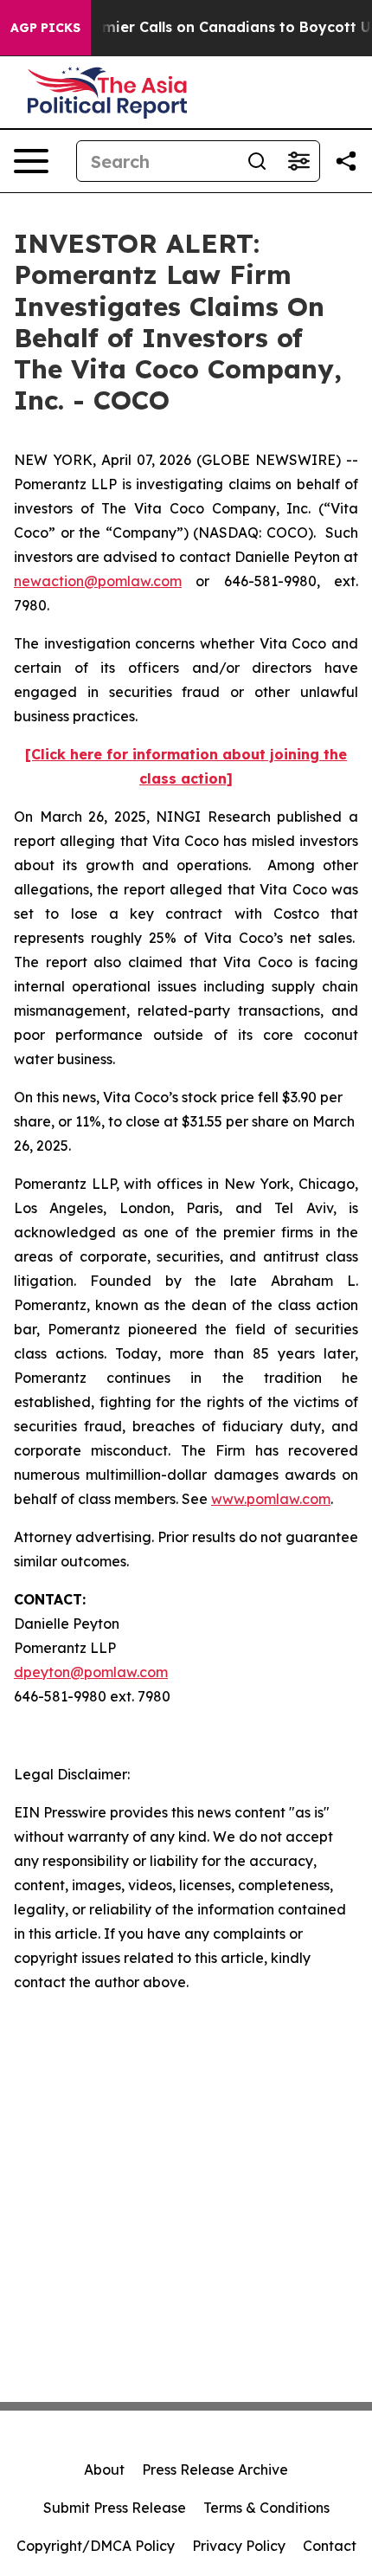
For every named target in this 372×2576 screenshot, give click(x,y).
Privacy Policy (239, 2546)
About (104, 2469)
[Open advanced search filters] (298, 161)
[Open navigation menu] (31, 161)
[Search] (257, 161)
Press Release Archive (215, 2469)
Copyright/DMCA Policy (96, 2546)
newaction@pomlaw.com (98, 581)
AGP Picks (45, 28)
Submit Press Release (115, 2508)
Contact (330, 2546)
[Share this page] (346, 161)
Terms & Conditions (266, 2508)
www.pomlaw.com (271, 1499)
